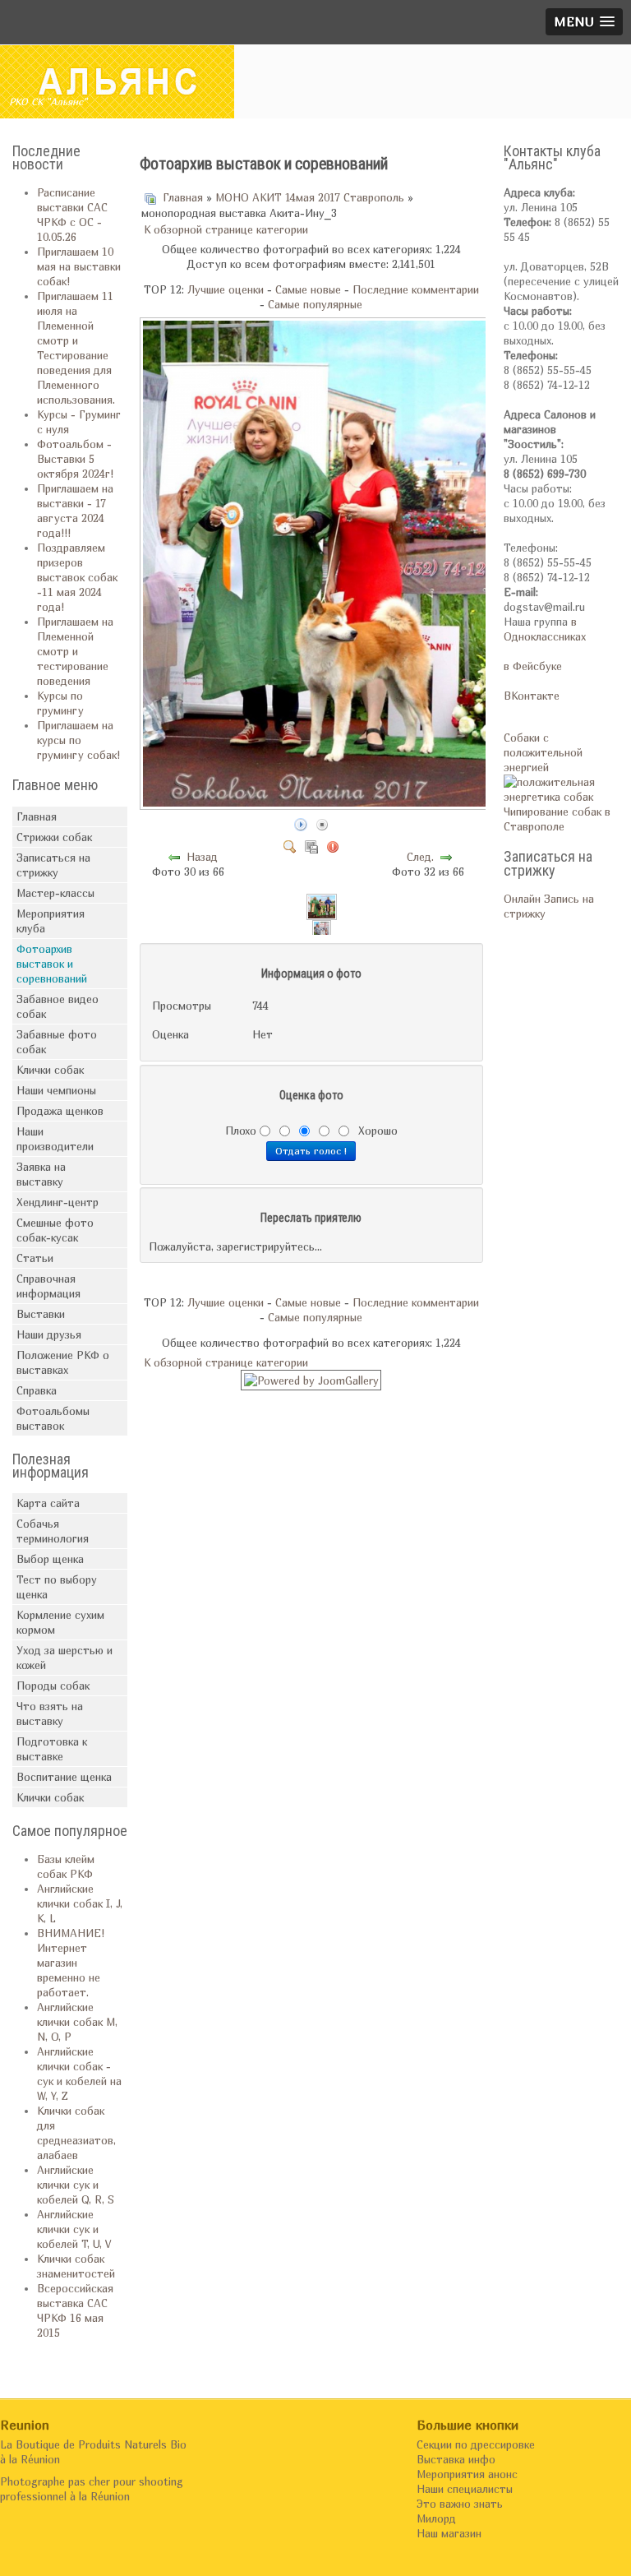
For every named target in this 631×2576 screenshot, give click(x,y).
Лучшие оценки (226, 289)
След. (420, 857)
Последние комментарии (416, 289)
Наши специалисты (465, 2489)
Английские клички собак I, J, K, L (80, 1903)
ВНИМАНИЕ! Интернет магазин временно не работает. (71, 1963)
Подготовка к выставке (52, 1749)
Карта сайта (48, 1503)
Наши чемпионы (56, 1090)
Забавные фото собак (57, 1042)
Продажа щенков (60, 1111)
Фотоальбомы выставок (53, 1418)
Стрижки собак (54, 837)
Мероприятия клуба (51, 921)
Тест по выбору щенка (57, 1587)
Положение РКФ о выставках (63, 1362)
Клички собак (50, 1070)
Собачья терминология (53, 1531)
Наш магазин (449, 2533)
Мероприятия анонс (467, 2474)
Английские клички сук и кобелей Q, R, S (76, 2185)
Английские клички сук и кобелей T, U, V (74, 2229)
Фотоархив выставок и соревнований (52, 964)
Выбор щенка (50, 1559)
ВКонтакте (532, 696)
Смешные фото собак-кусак (55, 1230)
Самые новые (308, 289)
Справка (37, 1390)
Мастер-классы (55, 893)
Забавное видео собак (58, 1006)
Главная (37, 816)
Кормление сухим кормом (60, 1622)
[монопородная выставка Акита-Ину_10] (322, 905)
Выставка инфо (456, 2459)
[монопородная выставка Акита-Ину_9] (322, 932)
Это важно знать (460, 2504)
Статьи (35, 1258)
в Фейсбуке (533, 666)
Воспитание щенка (64, 1777)
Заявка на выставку (41, 1174)
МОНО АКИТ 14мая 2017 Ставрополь (310, 197)
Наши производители (55, 1139)
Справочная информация (48, 1286)
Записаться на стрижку (53, 865)
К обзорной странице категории (226, 229)
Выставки (41, 1314)
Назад (202, 857)
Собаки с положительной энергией (543, 752)
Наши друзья (49, 1334)
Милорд (436, 2518)
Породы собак (53, 1686)
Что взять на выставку (50, 1713)
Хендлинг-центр (58, 1202)
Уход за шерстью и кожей (64, 1658)
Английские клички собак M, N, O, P (77, 2022)
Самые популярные (315, 304)
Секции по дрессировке (476, 2444)
